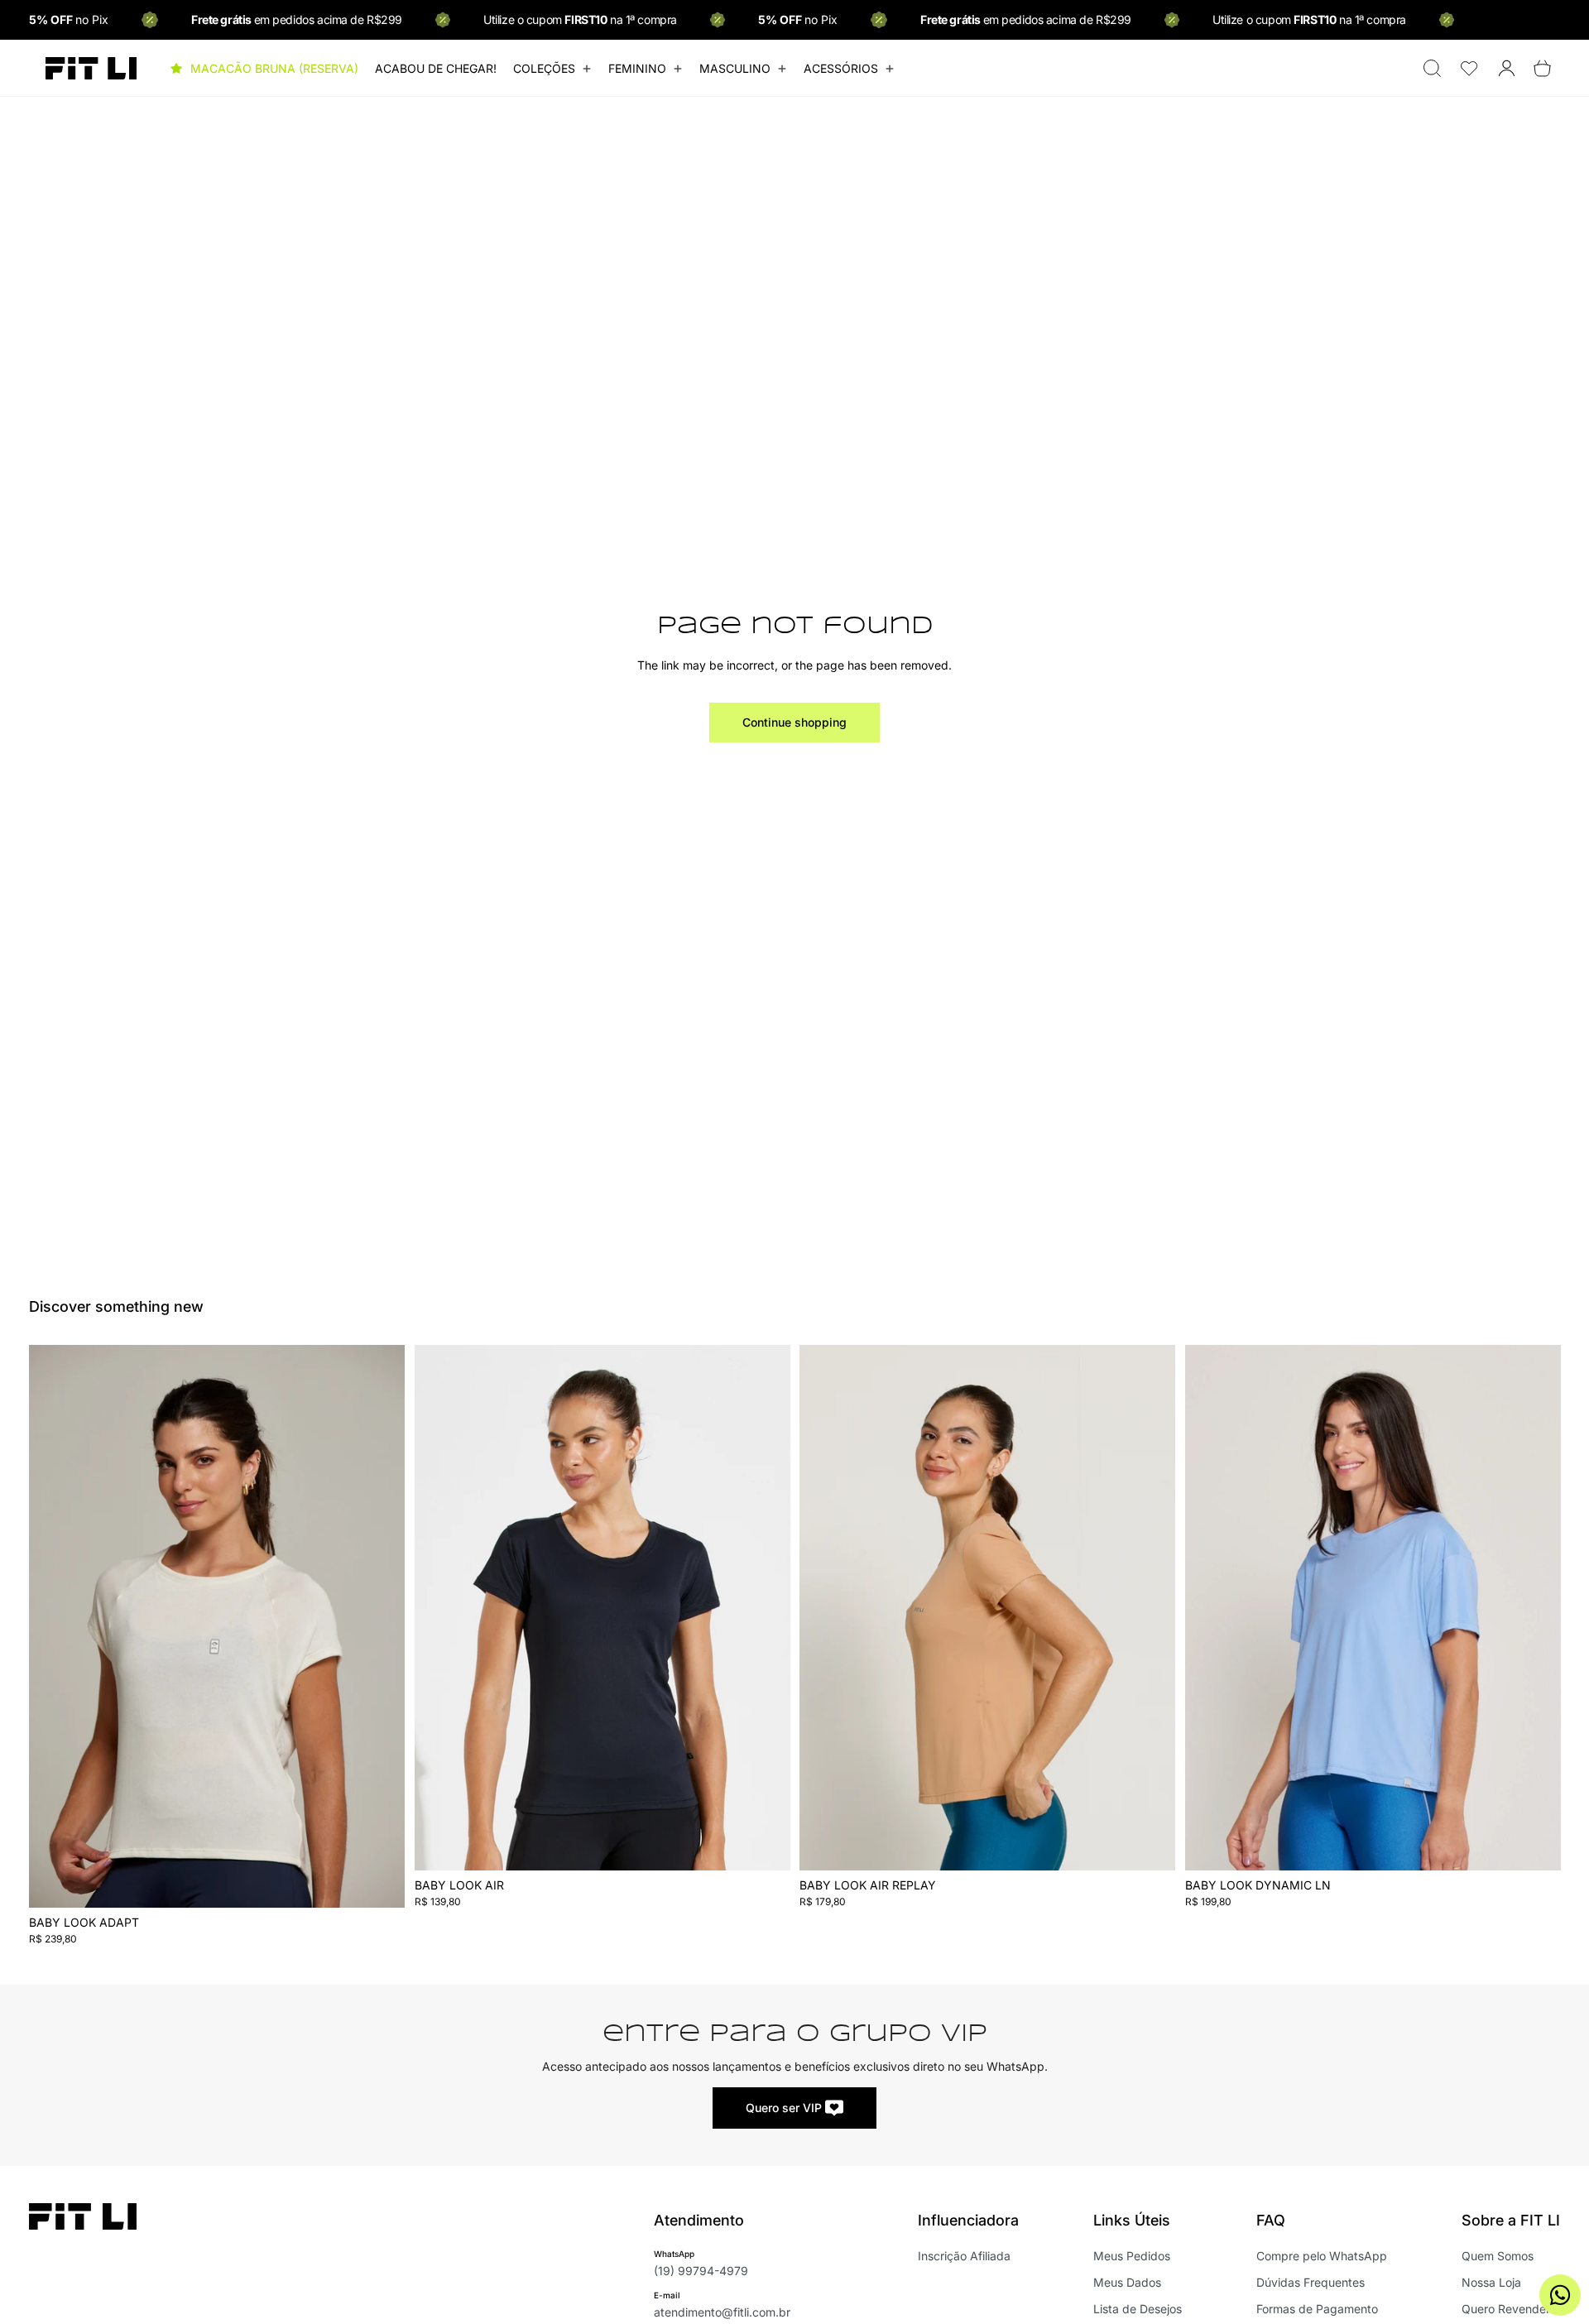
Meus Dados (1127, 2282)
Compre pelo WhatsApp (1322, 2256)
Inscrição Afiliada (964, 2256)
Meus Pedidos (1132, 2256)
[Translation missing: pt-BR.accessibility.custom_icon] (1469, 68)
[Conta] (1507, 68)
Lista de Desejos (1138, 2309)
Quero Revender (1506, 2309)
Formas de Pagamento (1317, 2309)
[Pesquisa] (1432, 68)
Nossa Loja (1491, 2282)
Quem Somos (1498, 2256)
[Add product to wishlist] (382, 1375)
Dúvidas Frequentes (1311, 2282)
